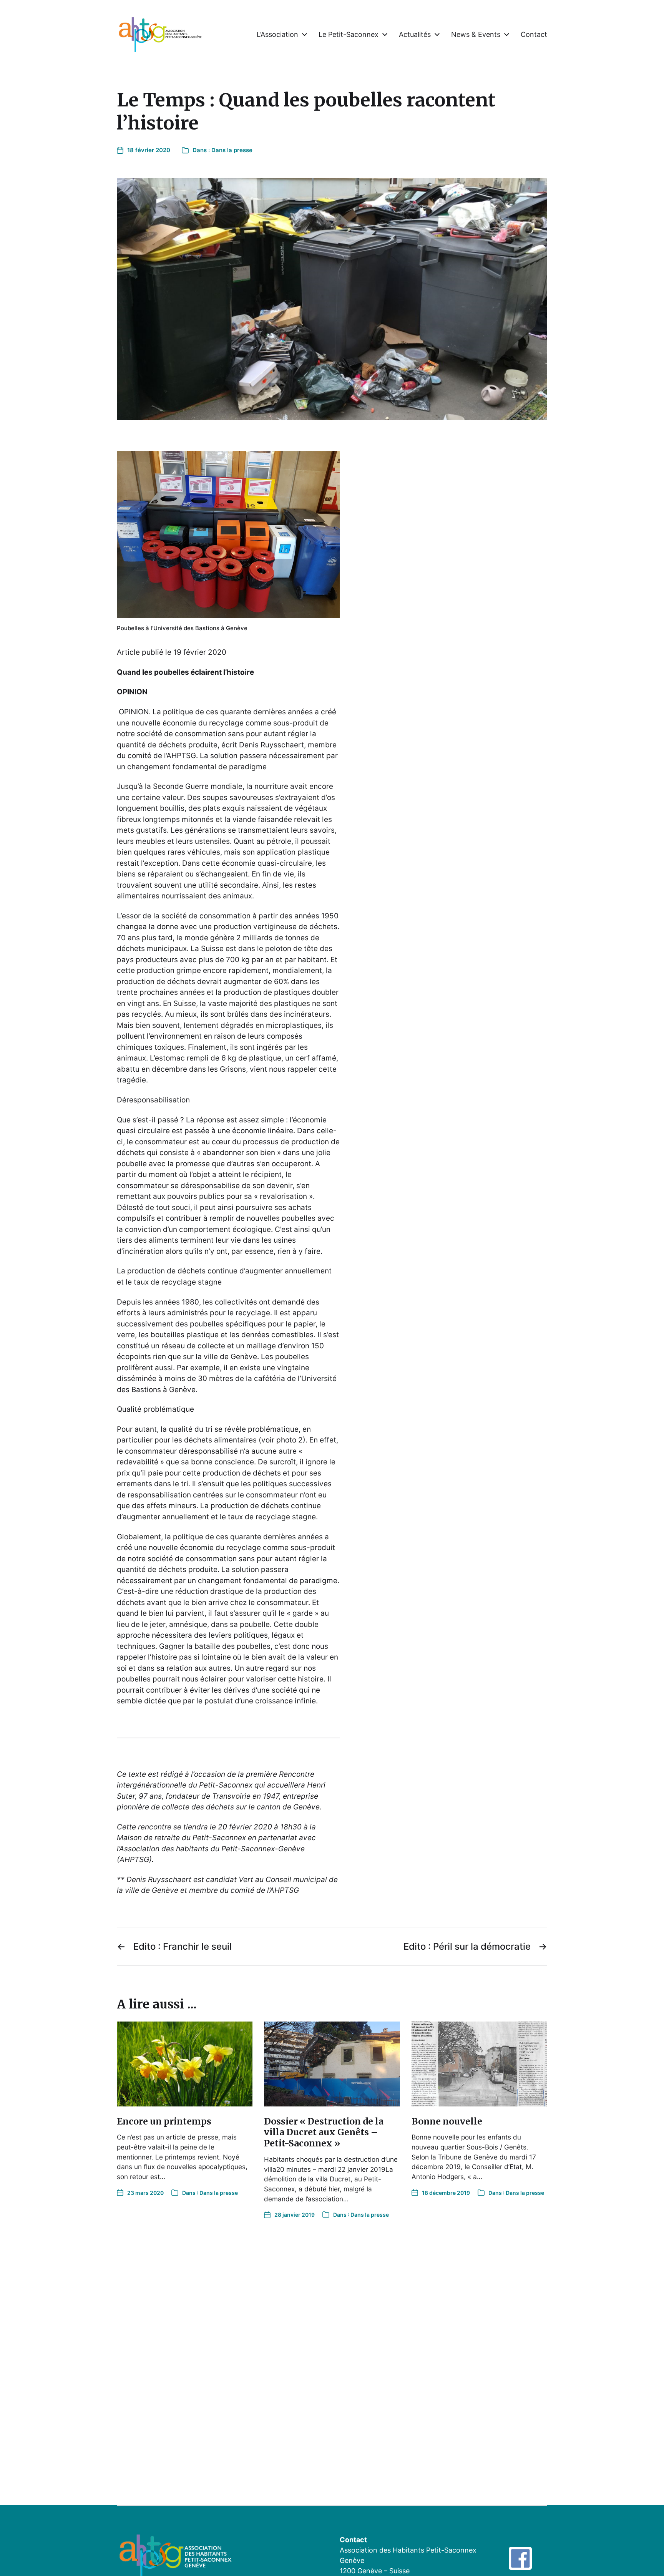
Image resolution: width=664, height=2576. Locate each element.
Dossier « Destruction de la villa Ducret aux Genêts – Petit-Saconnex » (324, 2132)
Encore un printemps (164, 2121)
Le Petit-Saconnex (349, 35)
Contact (534, 35)
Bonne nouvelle (447, 2121)
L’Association (277, 35)
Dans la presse (232, 150)
